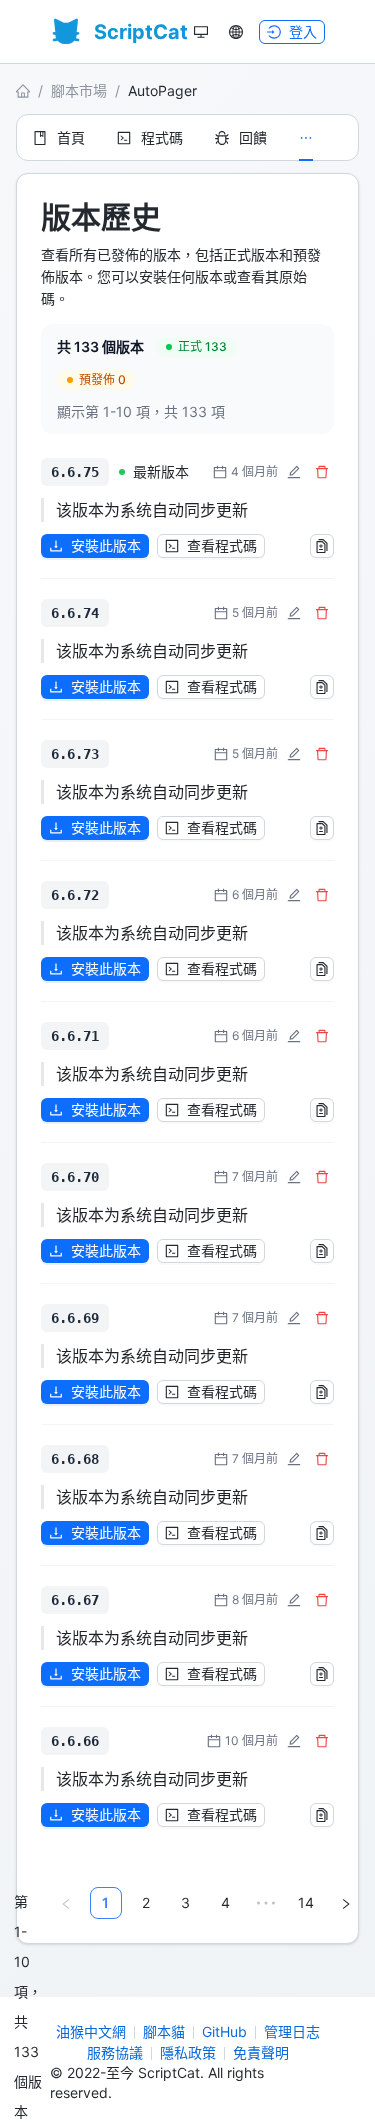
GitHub (224, 2031)
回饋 (253, 137)
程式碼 (162, 137)
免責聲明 (261, 2052)
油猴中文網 (91, 2031)
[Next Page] (346, 1903)
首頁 (71, 137)
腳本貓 (164, 2031)
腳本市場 (79, 90)
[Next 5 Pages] (266, 1903)
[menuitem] (59, 138)
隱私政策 (188, 2052)
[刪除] (322, 472)
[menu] (187, 137)
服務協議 (115, 2052)
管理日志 (292, 2031)
